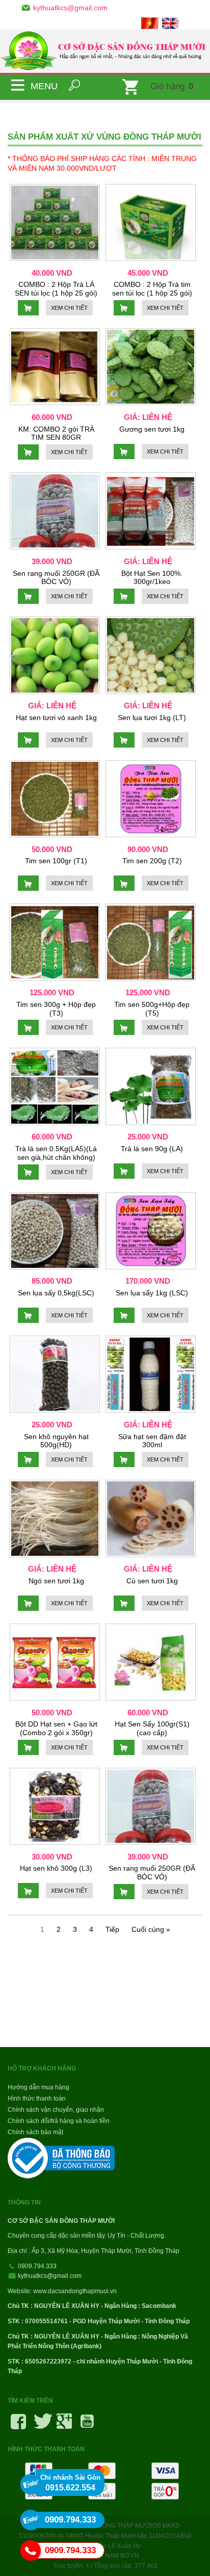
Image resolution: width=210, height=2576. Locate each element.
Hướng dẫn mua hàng (38, 2087)
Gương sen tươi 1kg (152, 429)
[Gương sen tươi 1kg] (151, 367)
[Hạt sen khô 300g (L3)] (55, 1806)
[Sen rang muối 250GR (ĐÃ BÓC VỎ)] (55, 511)
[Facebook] (18, 2425)
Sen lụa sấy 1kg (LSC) (152, 1293)
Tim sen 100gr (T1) (56, 861)
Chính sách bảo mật (35, 2132)
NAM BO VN (122, 2556)
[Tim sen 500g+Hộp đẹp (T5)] (151, 942)
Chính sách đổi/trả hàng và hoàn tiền (59, 2121)
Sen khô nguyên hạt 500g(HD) (56, 1441)
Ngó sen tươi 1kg (56, 1581)
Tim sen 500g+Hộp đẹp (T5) (152, 1009)
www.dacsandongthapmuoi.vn (75, 2291)
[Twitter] (41, 2425)
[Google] (64, 2425)
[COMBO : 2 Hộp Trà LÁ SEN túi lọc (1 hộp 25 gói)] (55, 222)
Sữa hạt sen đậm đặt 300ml (152, 1441)
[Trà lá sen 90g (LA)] (151, 1086)
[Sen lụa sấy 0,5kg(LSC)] (55, 1231)
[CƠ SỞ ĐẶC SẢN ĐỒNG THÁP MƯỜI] (105, 51)
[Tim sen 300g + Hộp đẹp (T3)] (55, 942)
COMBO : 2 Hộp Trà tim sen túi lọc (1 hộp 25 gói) (152, 289)
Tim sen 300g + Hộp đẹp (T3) (56, 1009)
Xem (69, 308)
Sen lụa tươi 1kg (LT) (152, 718)
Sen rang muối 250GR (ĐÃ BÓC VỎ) (56, 578)
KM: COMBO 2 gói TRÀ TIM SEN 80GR (56, 433)
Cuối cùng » (151, 1929)
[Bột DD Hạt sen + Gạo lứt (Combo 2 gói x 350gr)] (55, 1662)
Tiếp (112, 1929)
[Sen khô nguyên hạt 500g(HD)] (55, 1374)
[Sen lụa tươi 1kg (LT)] (151, 655)
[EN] (172, 22)
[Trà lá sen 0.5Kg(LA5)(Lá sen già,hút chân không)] (55, 1086)
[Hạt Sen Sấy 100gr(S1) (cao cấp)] (151, 1662)
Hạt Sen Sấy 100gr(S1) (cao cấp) (152, 1728)
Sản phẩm (94, 109)
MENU (18, 85)
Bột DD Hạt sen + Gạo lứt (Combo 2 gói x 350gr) (56, 1728)
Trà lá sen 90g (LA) (152, 1149)
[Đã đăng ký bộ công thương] (62, 2158)
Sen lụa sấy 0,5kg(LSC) (56, 1293)
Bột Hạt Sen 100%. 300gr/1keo (152, 578)
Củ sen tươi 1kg (152, 1581)
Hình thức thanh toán (37, 2099)
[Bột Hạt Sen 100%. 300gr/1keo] (151, 511)
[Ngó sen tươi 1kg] (55, 1518)
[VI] (151, 22)
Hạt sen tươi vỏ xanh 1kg (56, 718)
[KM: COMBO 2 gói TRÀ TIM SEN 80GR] (55, 367)
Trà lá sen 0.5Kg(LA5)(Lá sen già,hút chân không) (56, 1153)
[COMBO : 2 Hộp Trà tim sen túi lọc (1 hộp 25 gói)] (151, 222)
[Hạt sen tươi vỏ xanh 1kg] (55, 655)
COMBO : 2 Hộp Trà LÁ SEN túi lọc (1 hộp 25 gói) (56, 289)
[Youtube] (87, 2425)
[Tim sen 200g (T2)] (151, 799)
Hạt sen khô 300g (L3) (56, 1868)
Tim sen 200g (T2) (152, 861)
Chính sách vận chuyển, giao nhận (56, 2110)
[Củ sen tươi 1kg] (151, 1518)
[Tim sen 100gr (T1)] (55, 799)
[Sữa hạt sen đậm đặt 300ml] (151, 1374)
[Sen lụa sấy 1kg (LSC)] (151, 1231)
